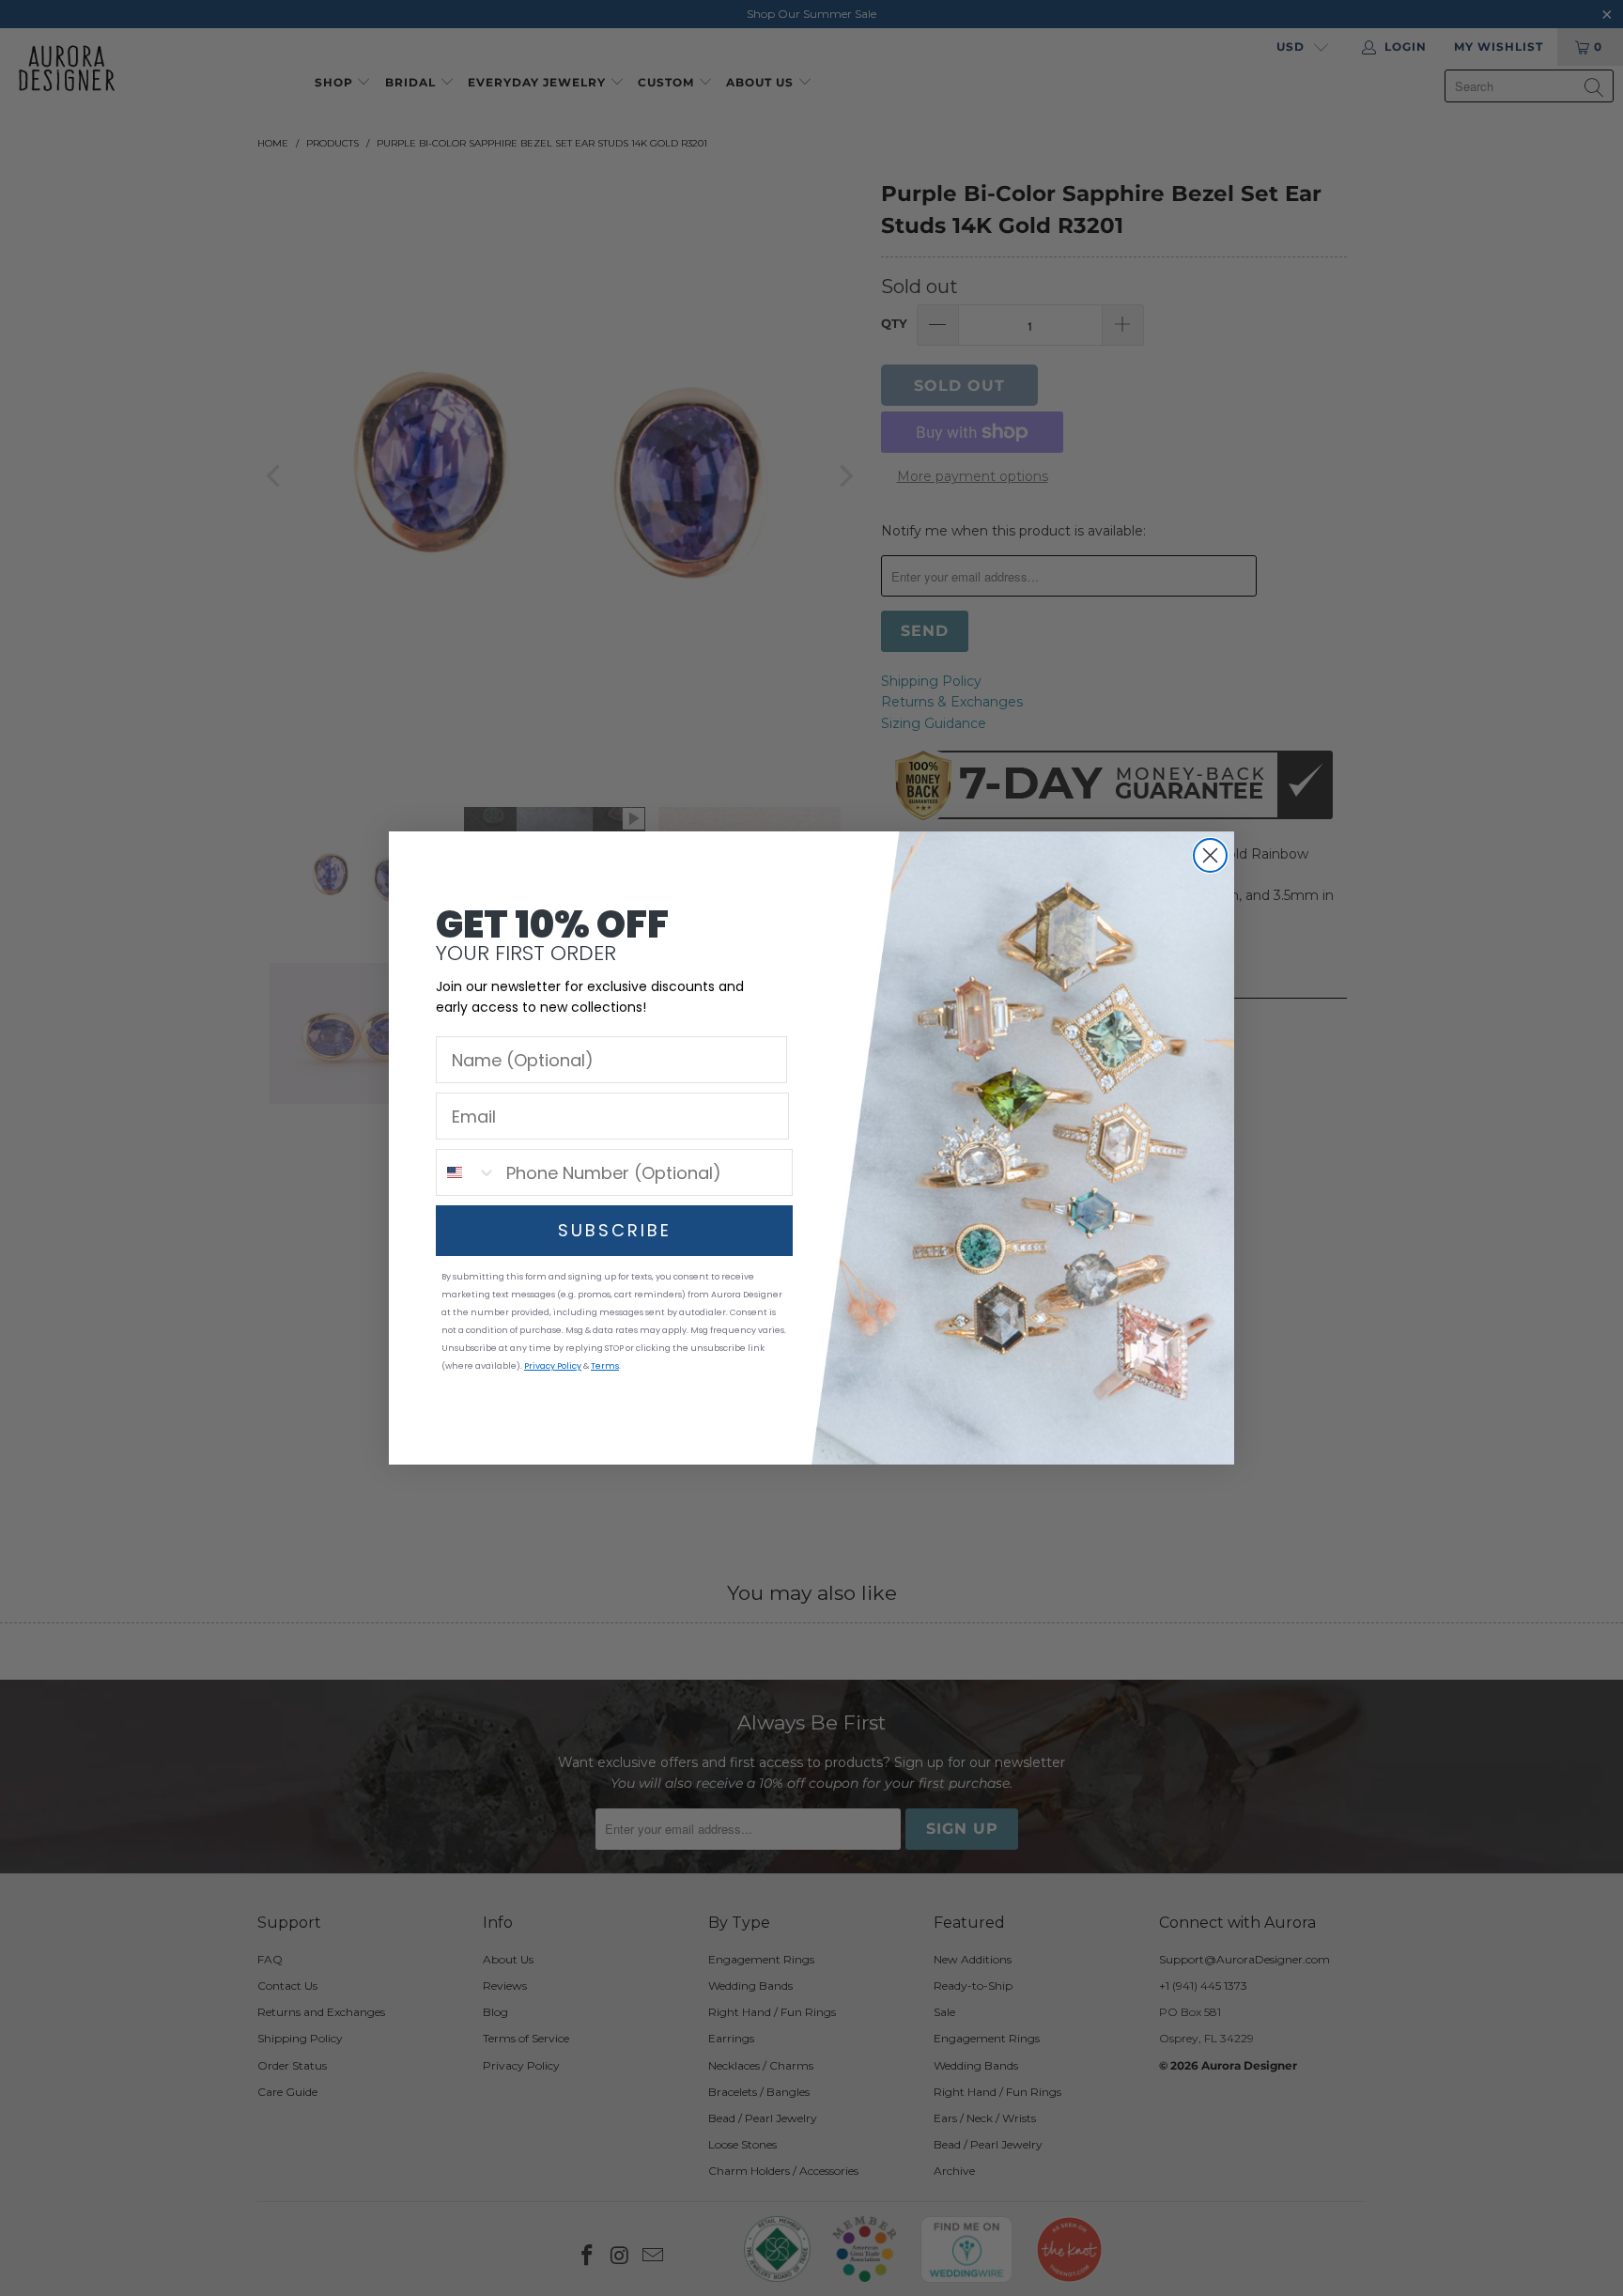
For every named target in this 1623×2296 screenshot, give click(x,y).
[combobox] (467, 1172)
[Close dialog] (1210, 855)
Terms (605, 1366)
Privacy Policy (553, 1366)
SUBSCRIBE (615, 1230)
